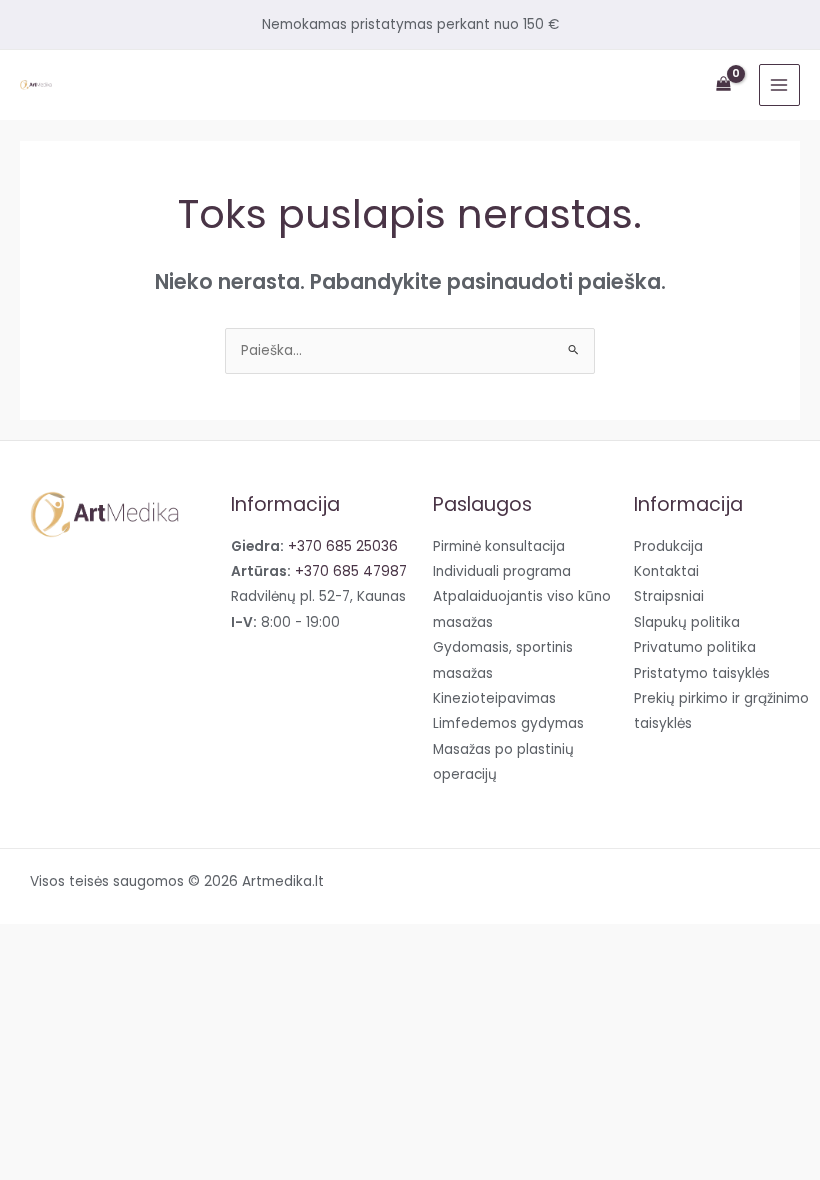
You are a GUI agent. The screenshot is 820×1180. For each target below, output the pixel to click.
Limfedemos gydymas (508, 723)
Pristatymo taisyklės (702, 673)
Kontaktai (666, 571)
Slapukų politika (687, 622)
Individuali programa (502, 571)
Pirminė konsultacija (499, 546)
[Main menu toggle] (779, 84)
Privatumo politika (695, 647)
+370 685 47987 (351, 571)
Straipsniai (669, 596)
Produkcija (668, 546)
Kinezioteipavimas (494, 698)
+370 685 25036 (343, 546)
